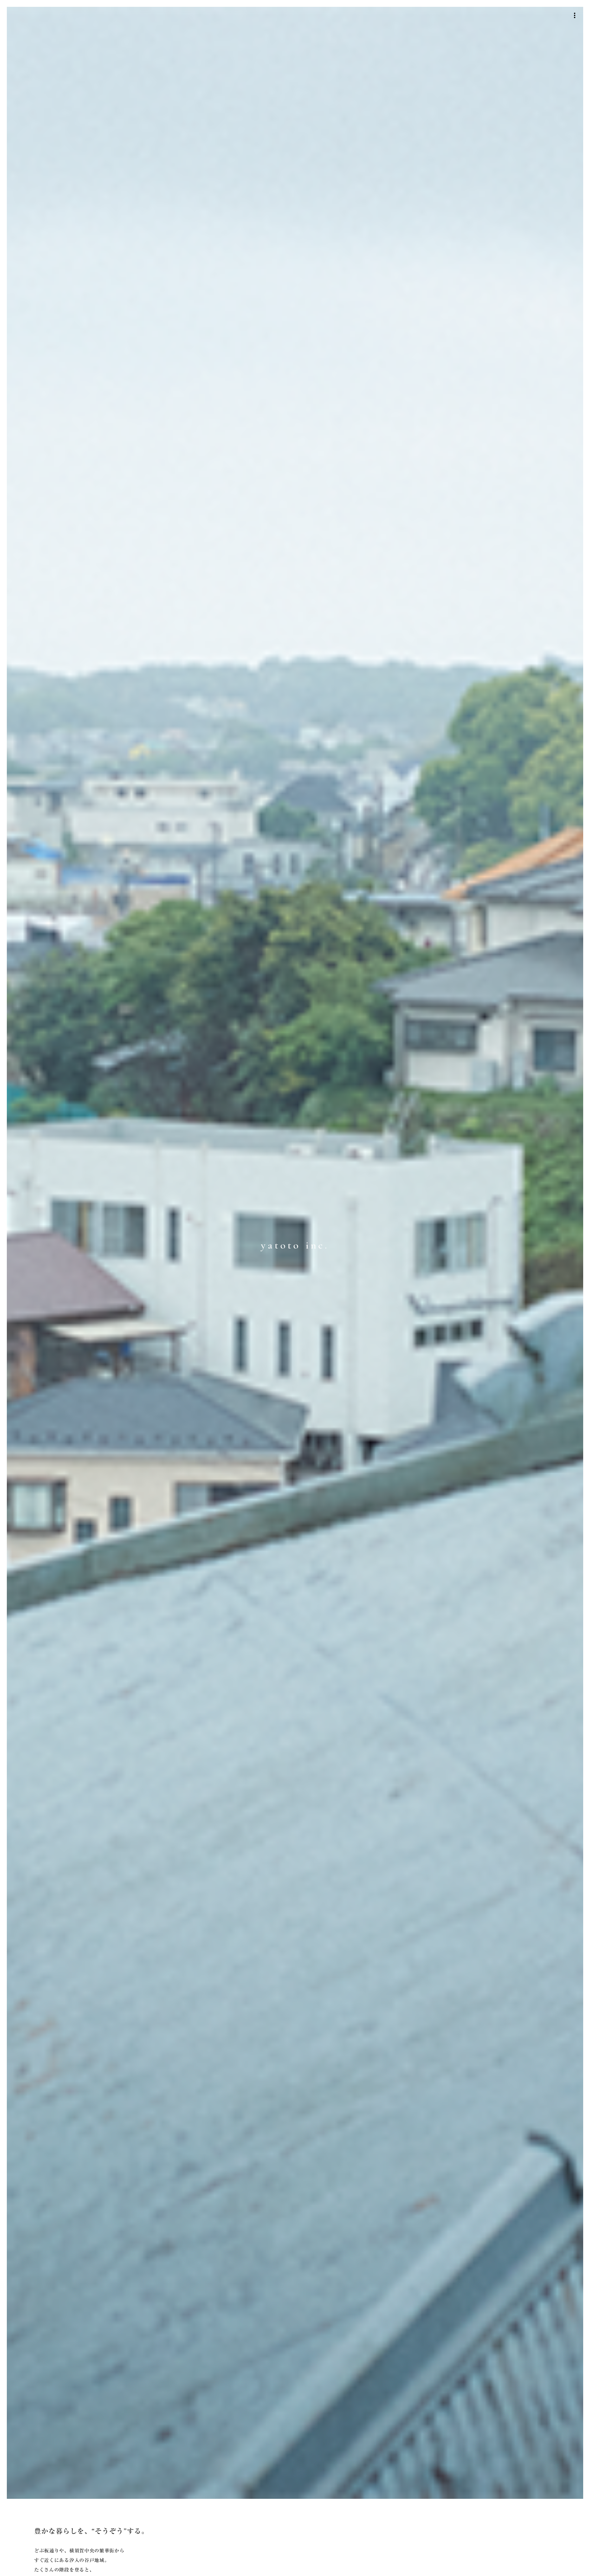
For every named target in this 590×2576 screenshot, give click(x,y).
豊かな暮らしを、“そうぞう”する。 (91, 2531)
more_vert (575, 15)
